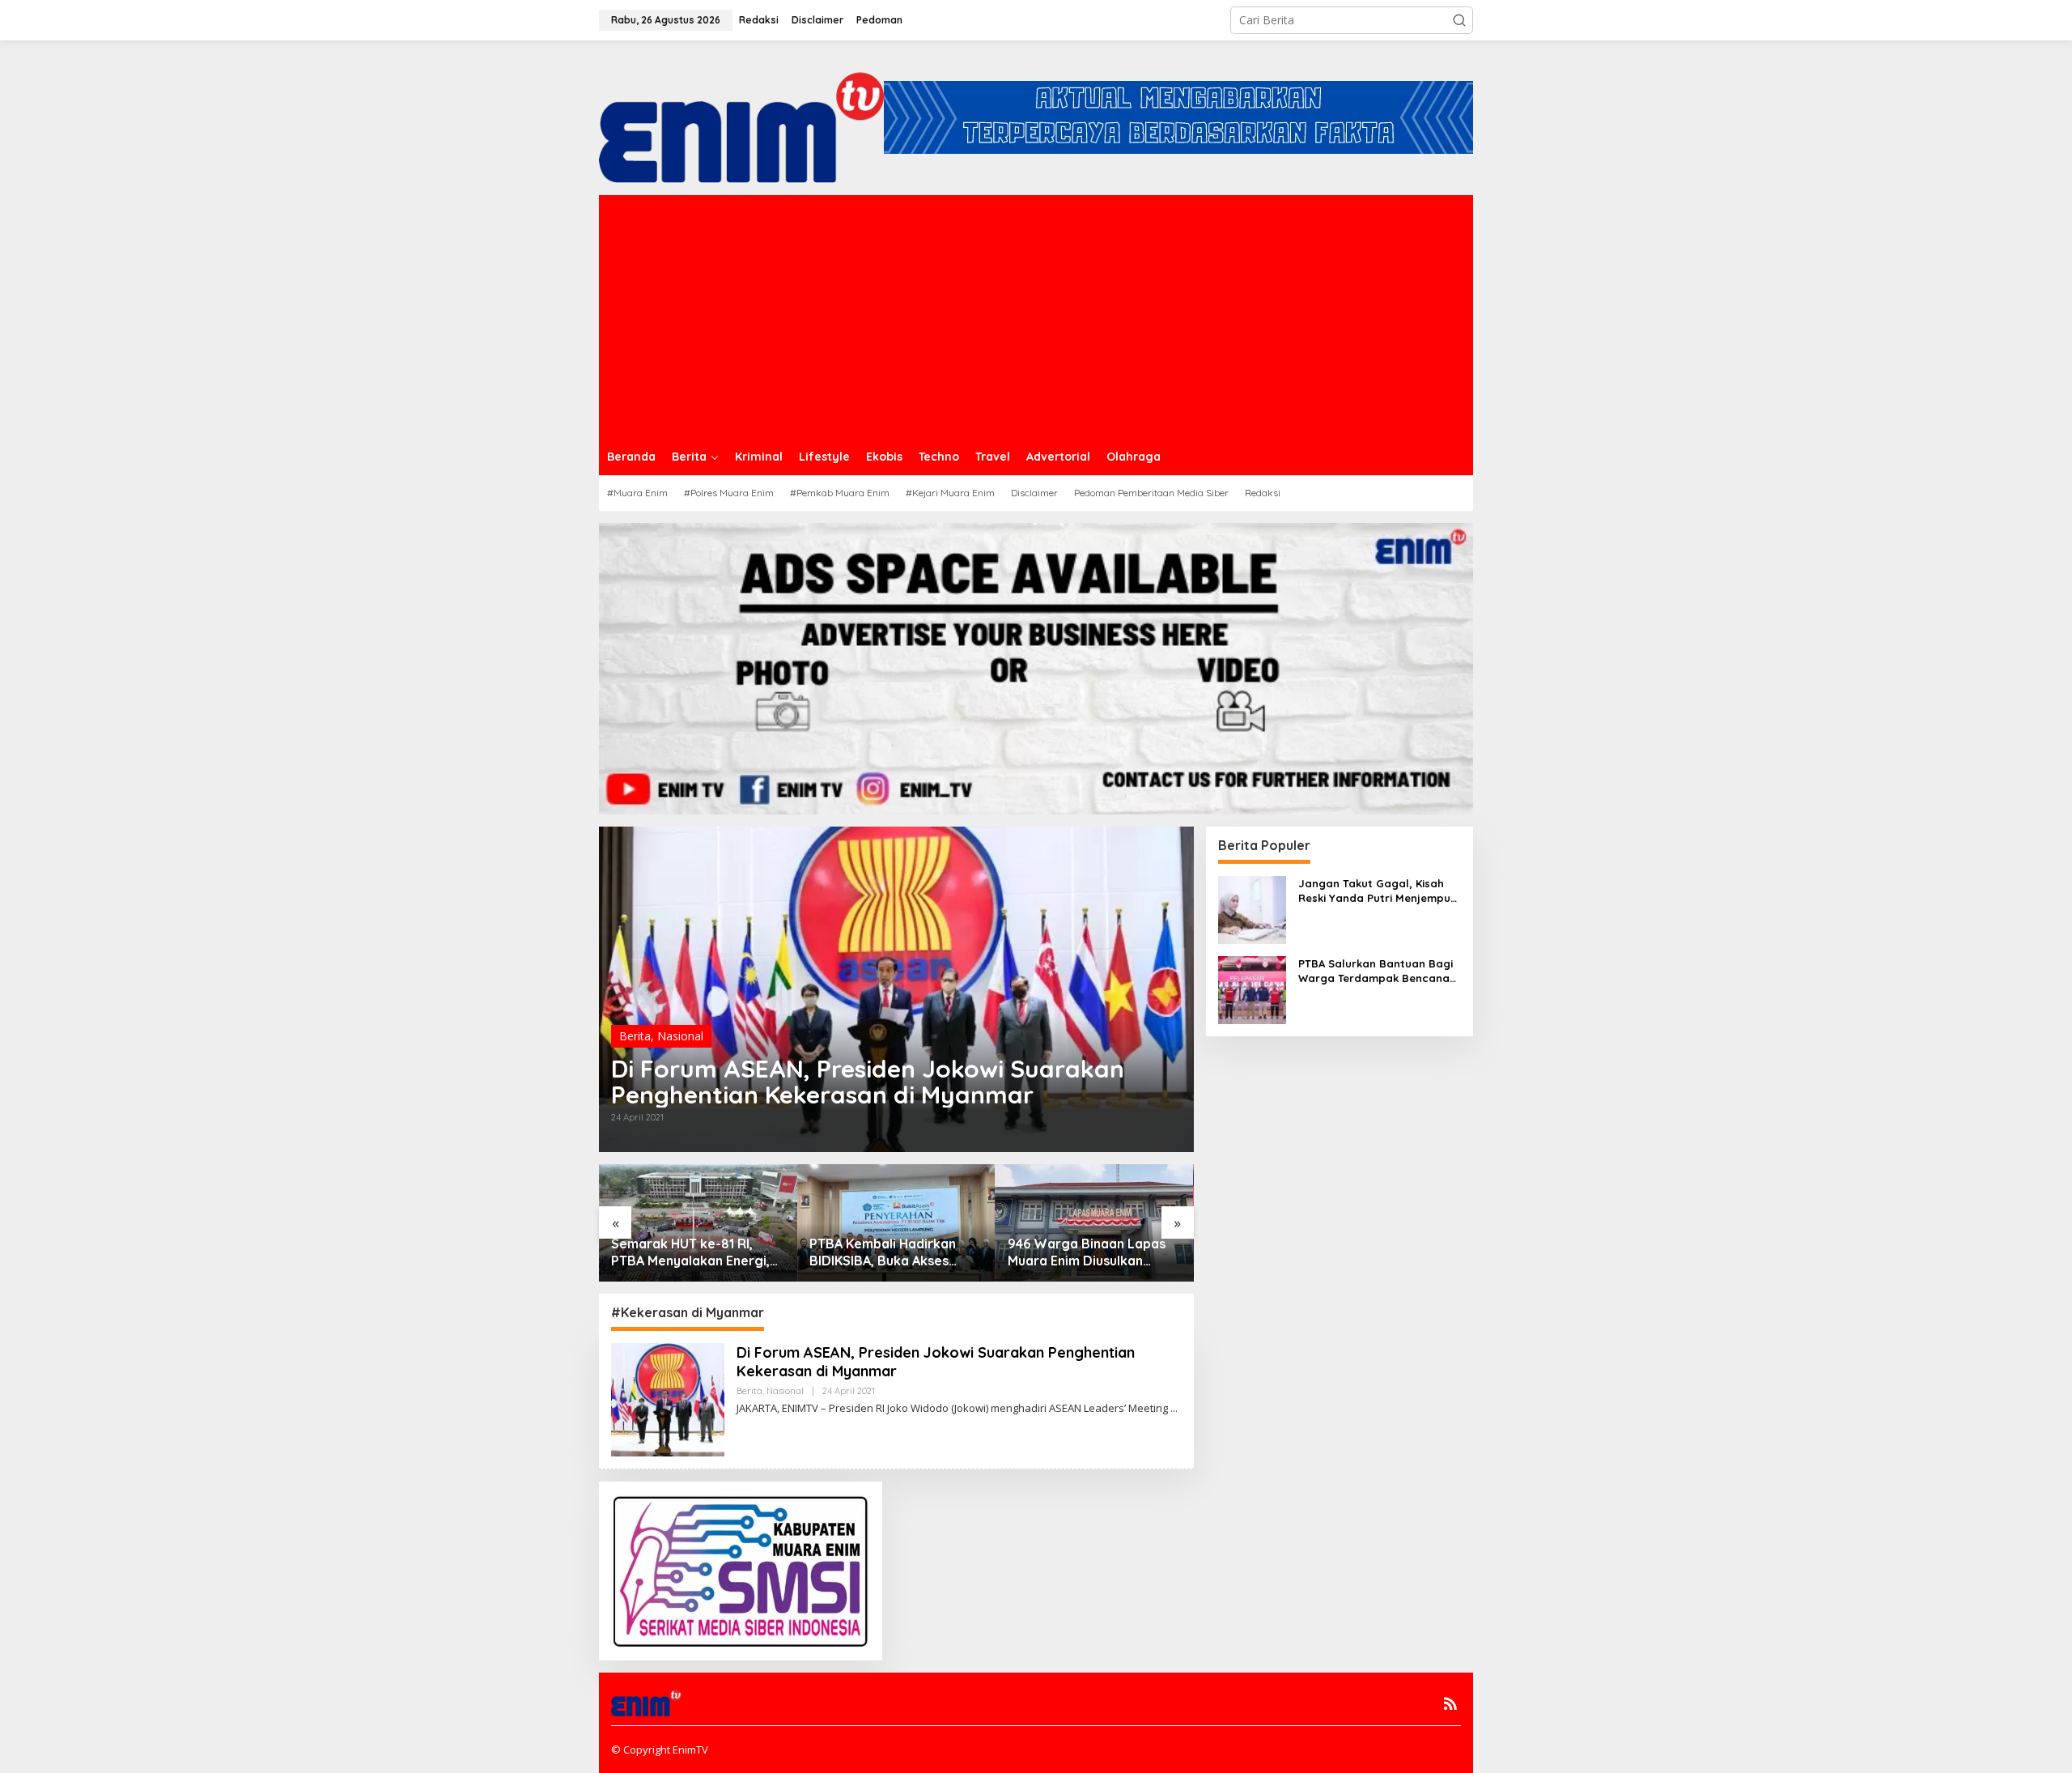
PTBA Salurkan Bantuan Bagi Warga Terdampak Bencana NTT (1083, 1252)
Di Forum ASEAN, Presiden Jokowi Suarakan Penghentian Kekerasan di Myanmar (868, 1082)
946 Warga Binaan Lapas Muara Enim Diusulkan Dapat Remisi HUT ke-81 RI (894, 1252)
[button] (1459, 20)
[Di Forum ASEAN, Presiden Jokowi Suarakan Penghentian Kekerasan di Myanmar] (1174, 1408)
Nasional (680, 1036)
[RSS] (1450, 1703)
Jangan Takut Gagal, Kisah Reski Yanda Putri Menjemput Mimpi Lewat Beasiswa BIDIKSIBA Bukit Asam (1377, 891)
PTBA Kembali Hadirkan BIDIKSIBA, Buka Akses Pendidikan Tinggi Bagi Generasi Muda (684, 1252)
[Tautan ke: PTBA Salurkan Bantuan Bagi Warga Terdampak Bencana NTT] (1252, 988)
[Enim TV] (741, 116)
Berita (635, 1036)
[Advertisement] (1036, 317)
